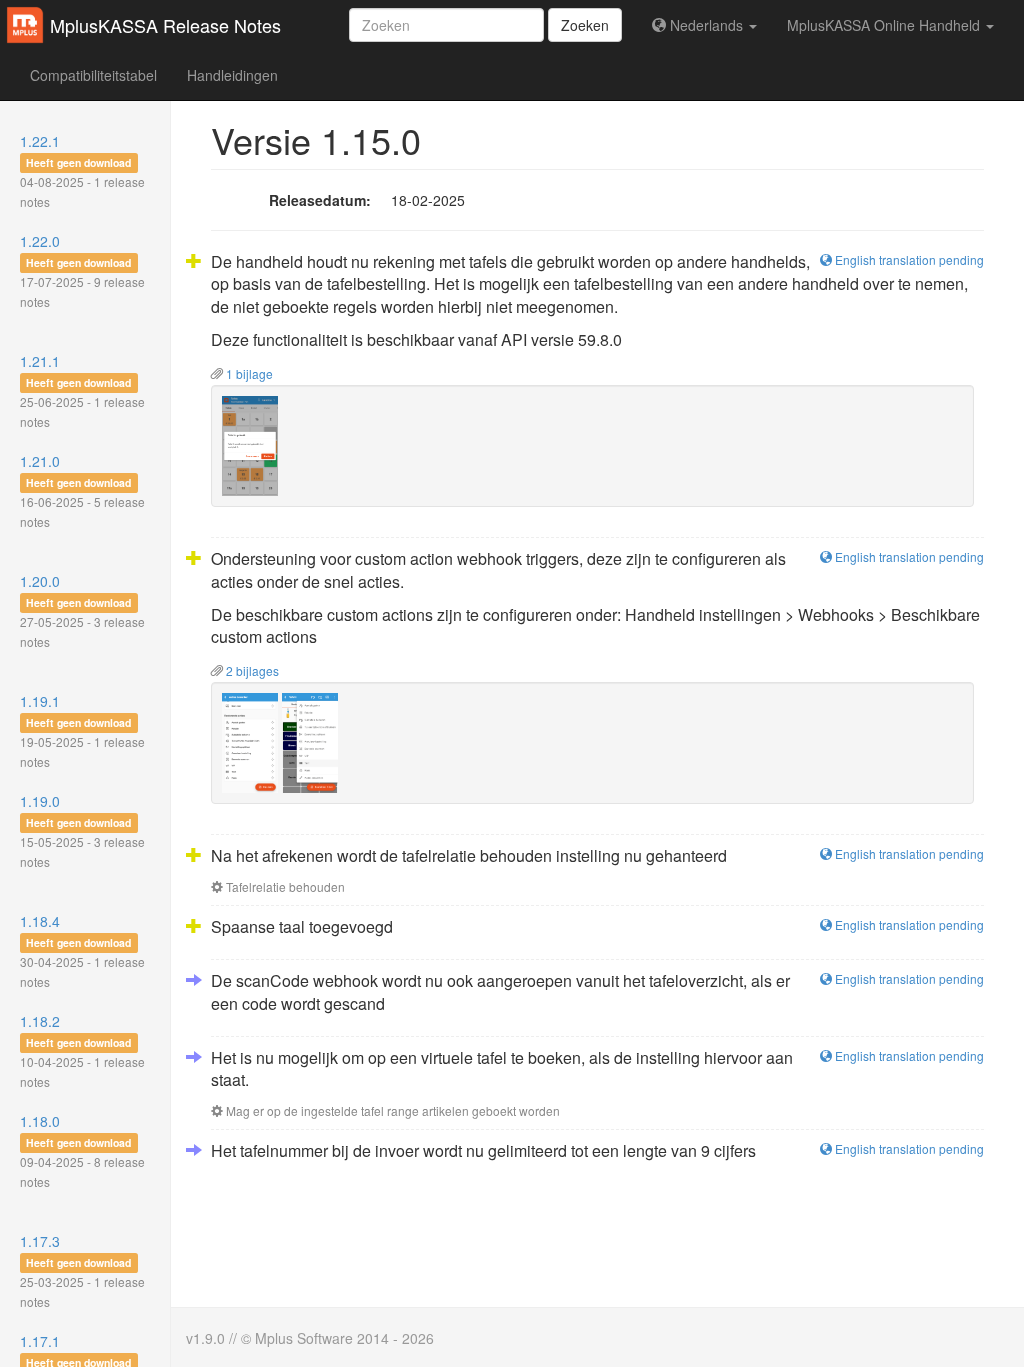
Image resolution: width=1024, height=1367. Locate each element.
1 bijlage (248, 373)
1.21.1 (82, 390)
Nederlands (706, 25)
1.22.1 (82, 170)
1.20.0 (82, 610)
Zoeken (585, 25)
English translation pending (908, 259)
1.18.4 (82, 950)
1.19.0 (82, 830)
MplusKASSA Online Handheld (885, 25)
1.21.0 (82, 490)
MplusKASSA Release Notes (165, 25)
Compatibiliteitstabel (93, 75)
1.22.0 (82, 270)
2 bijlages (251, 670)
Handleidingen (232, 75)
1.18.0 (82, 1150)
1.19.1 (82, 730)
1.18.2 (82, 1050)
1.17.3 (82, 1270)
